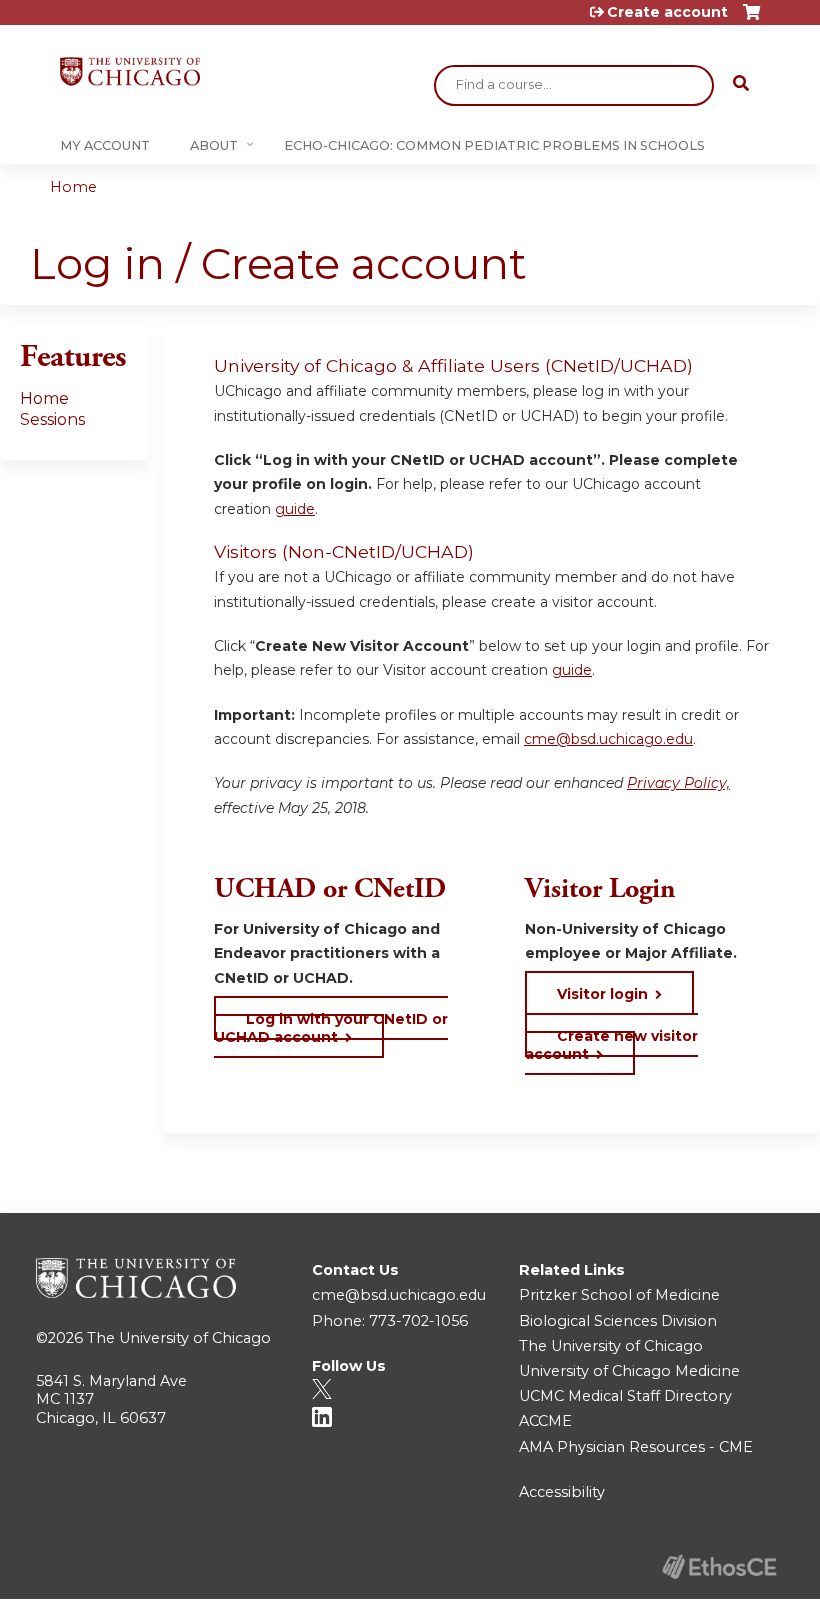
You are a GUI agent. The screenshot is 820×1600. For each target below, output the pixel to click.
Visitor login (602, 994)
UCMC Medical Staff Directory (625, 1396)
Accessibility (562, 1492)
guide (295, 509)
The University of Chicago (179, 1338)
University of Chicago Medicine (629, 1371)
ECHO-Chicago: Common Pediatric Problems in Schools (494, 145)
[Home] (130, 71)
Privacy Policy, (678, 783)
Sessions (52, 419)
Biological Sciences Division (618, 1321)
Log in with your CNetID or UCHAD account (331, 1028)
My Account (105, 145)
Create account (667, 12)
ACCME (545, 1421)
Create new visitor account (611, 1045)
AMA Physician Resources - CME (636, 1447)
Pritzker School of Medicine (619, 1295)
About (214, 145)
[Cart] (751, 19)
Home (73, 187)
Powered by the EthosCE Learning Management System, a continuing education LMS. (719, 1566)
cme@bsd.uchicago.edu (608, 739)
